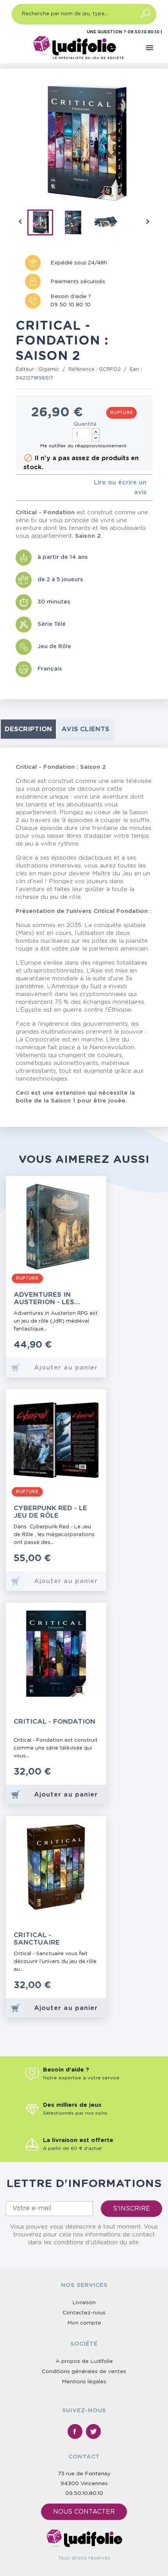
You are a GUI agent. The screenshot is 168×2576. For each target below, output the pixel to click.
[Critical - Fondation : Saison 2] (43, 224)
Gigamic (49, 370)
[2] (24, 487)
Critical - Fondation (55, 1722)
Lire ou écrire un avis (120, 487)
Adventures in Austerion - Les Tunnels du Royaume (54, 1299)
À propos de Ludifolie (84, 2361)
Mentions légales (84, 2382)
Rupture (122, 413)
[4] (37, 487)
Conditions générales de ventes (84, 2372)
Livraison (84, 2303)
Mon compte (84, 2323)
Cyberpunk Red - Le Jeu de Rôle (50, 1512)
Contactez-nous (84, 2313)
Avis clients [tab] (85, 729)
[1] (18, 487)
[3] (30, 487)
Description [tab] (28, 729)
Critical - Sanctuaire (37, 1939)
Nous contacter (84, 2512)
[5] (43, 487)
